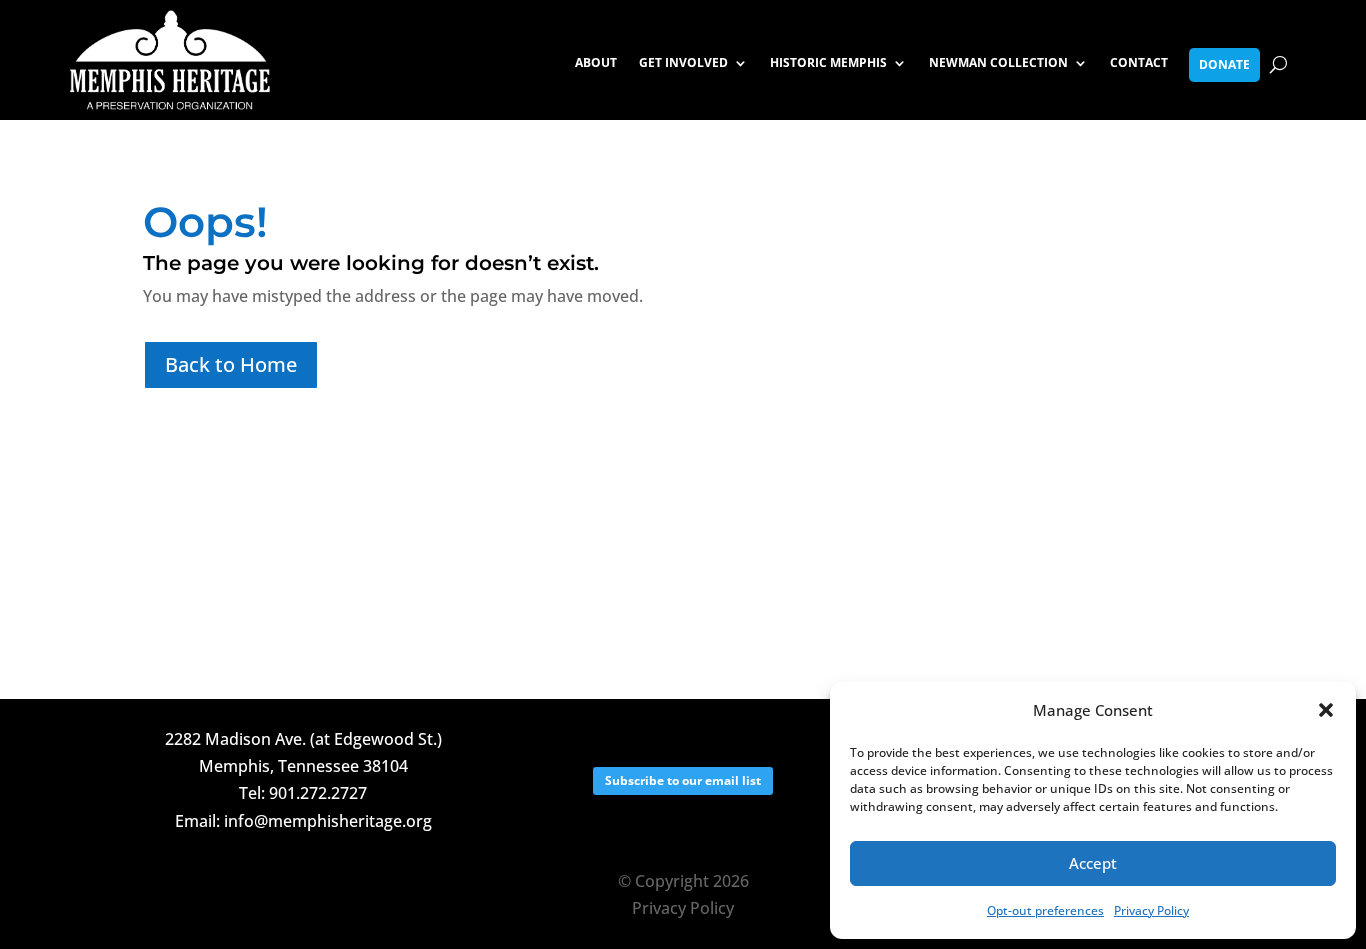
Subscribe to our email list (683, 780)
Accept (1093, 863)
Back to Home (231, 364)
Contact (1139, 63)
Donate (1224, 64)
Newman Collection (998, 63)
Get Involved (683, 63)
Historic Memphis (828, 63)
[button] (1326, 710)
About (596, 63)
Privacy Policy (1151, 910)
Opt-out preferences (1045, 910)
